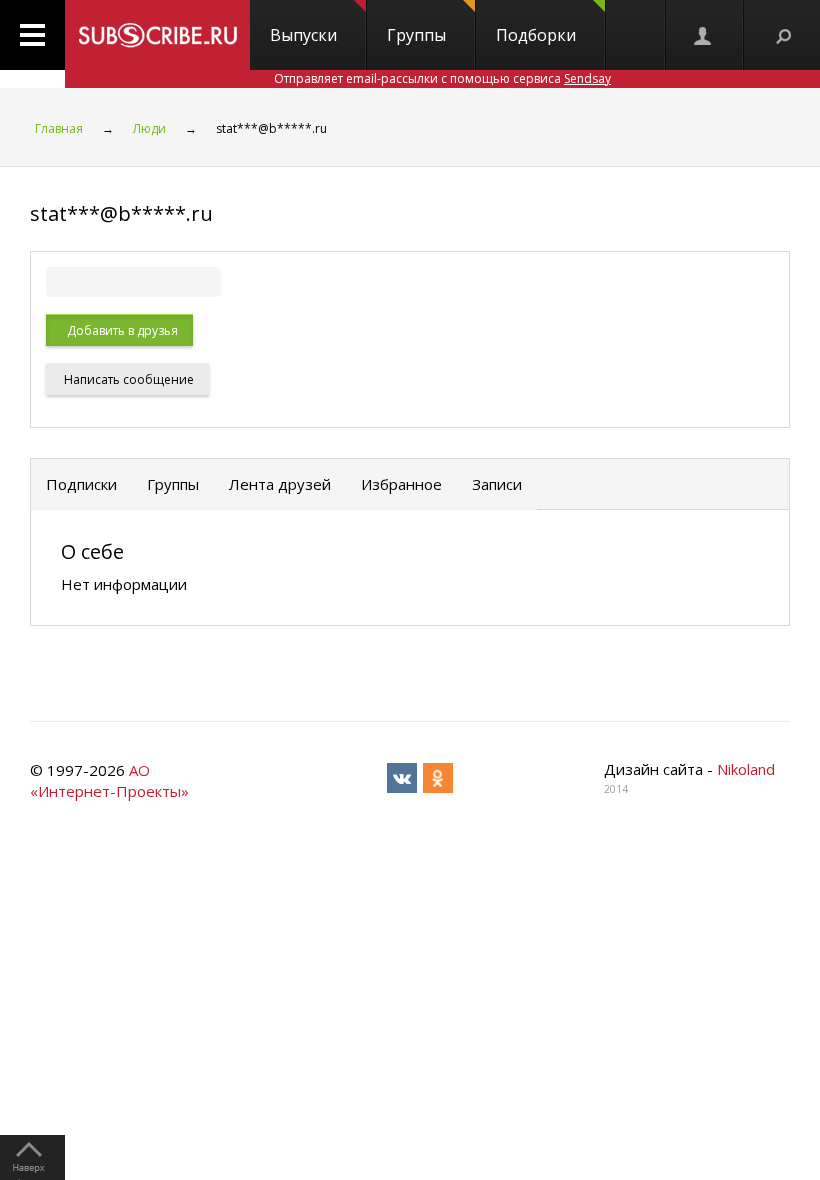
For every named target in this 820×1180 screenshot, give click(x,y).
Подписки (81, 484)
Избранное (401, 484)
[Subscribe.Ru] (157, 35)
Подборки (536, 35)
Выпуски (303, 35)
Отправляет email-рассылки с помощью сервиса (442, 78)
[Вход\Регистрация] (704, 35)
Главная (59, 128)
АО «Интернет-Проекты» (109, 780)
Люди (149, 128)
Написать (127, 379)
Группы (416, 35)
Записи (497, 484)
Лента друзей (280, 484)
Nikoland (746, 769)
